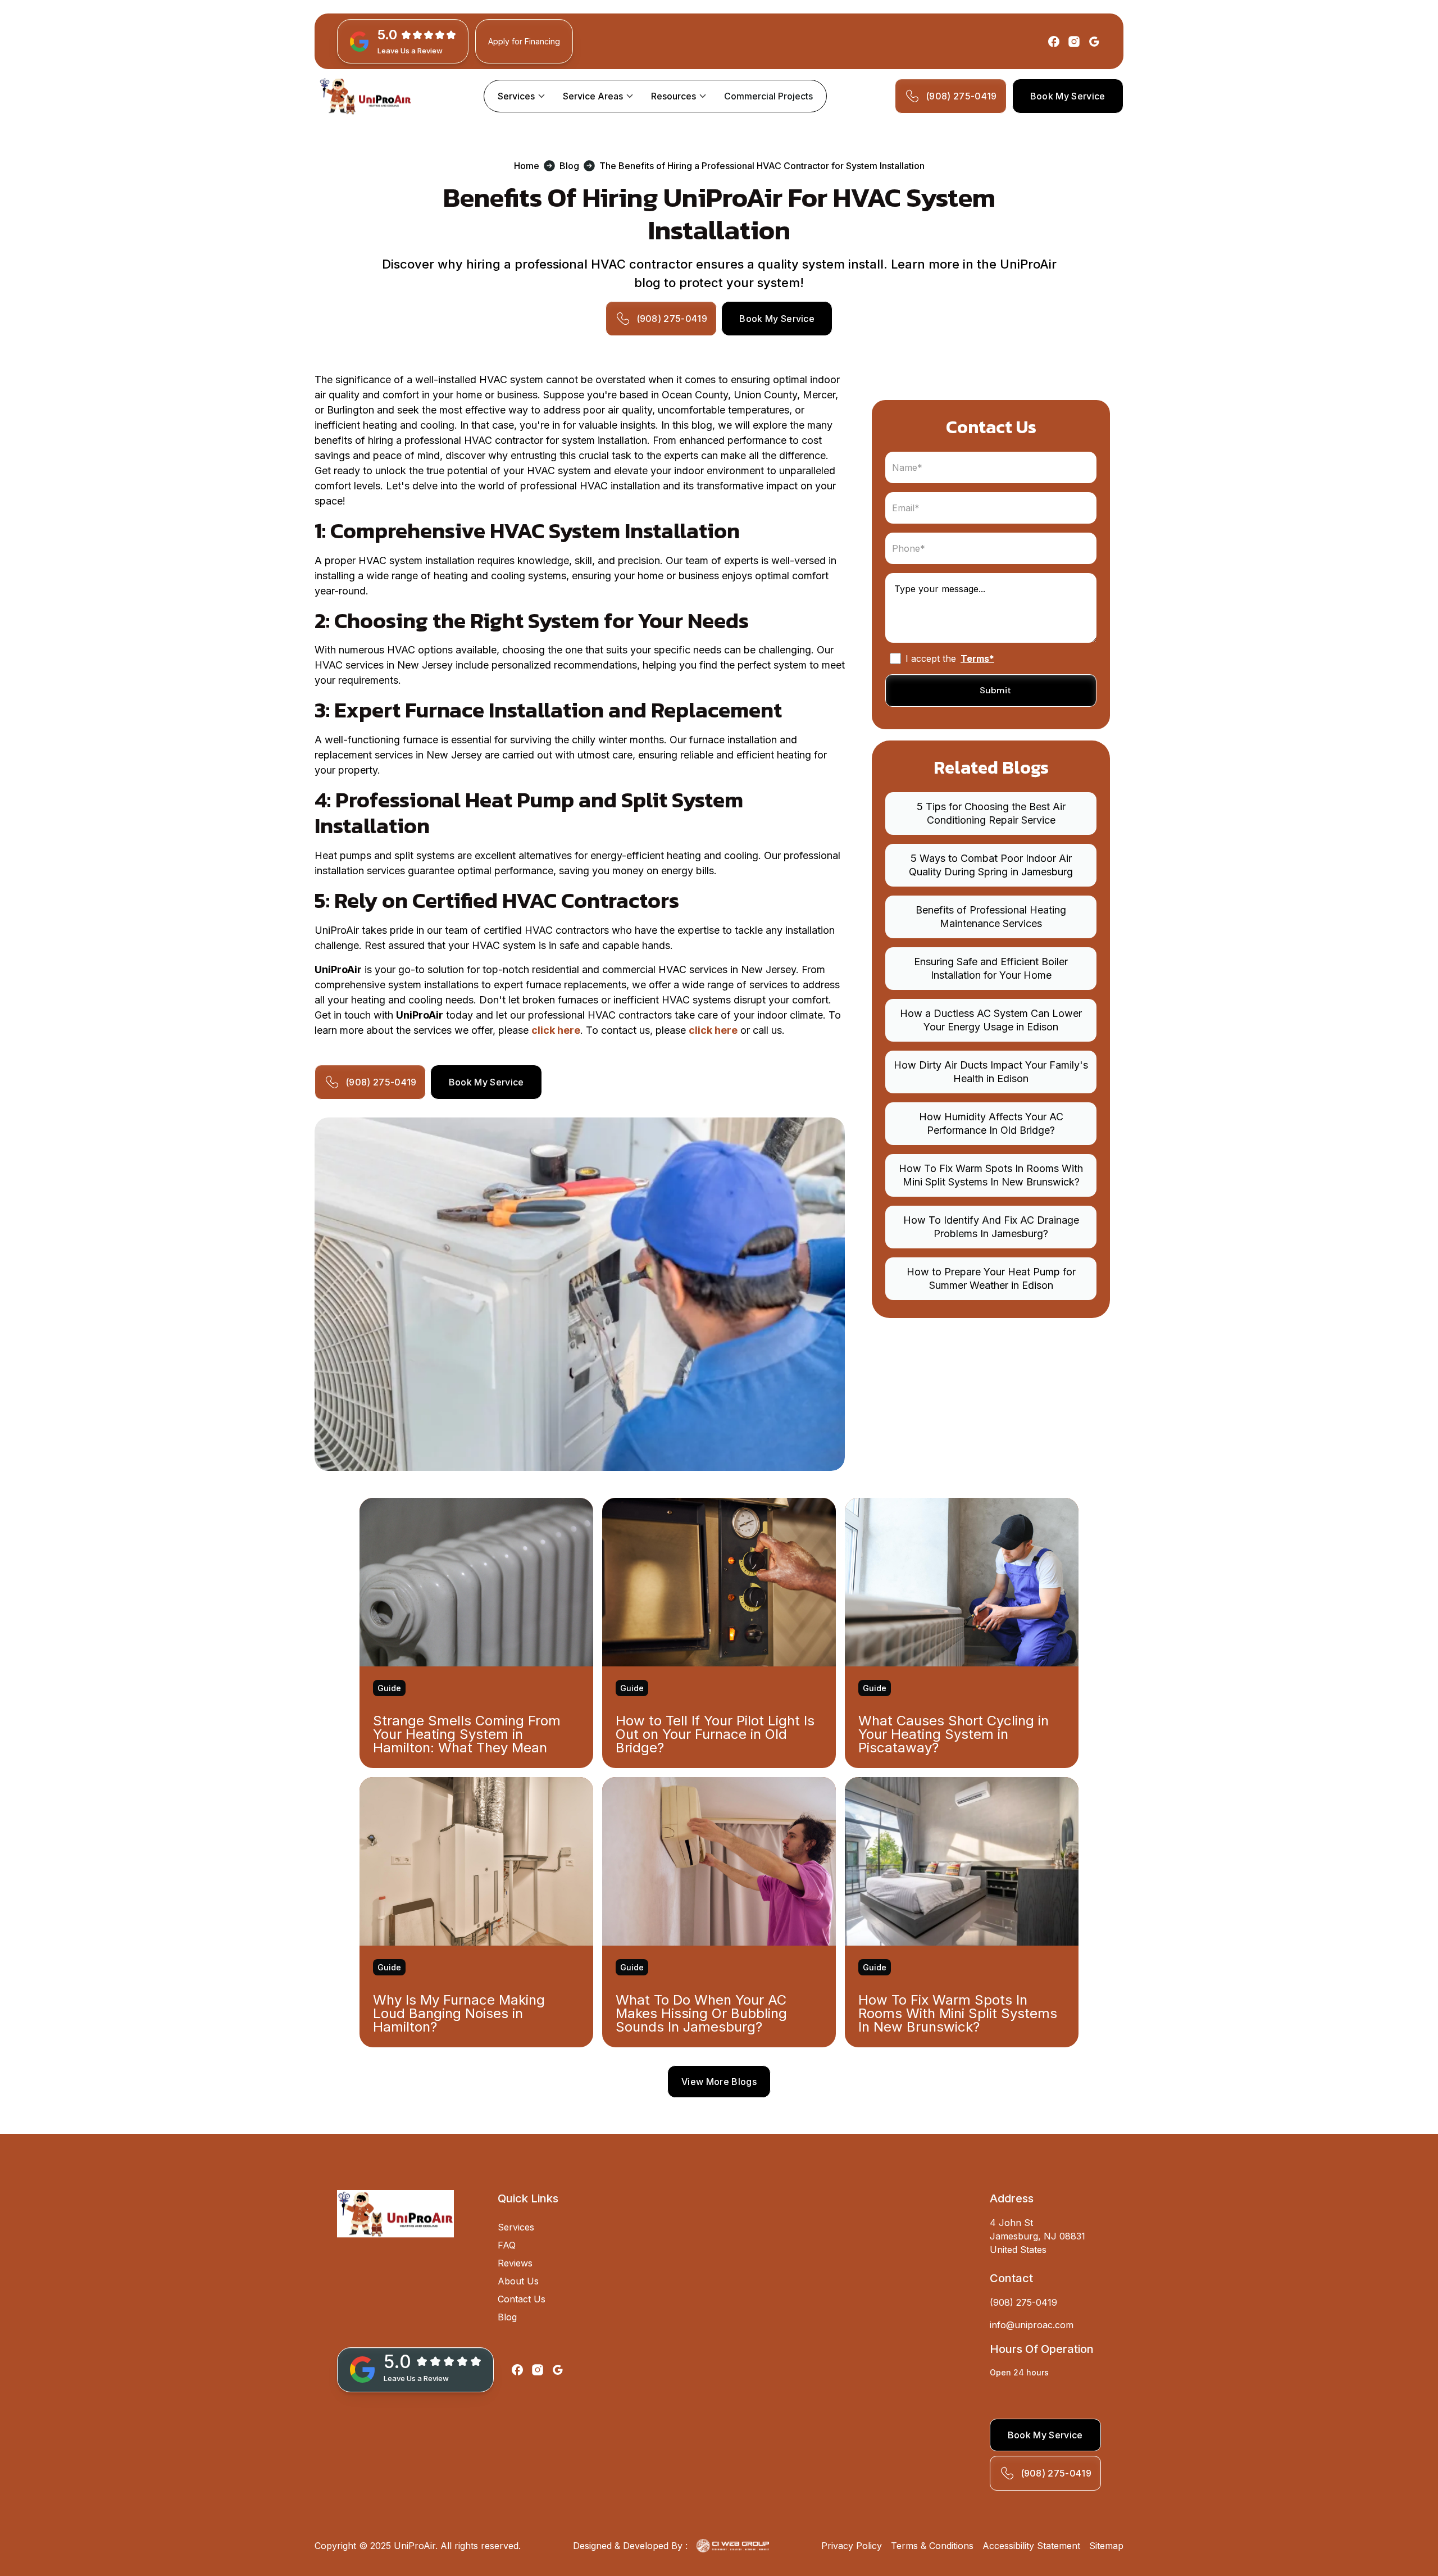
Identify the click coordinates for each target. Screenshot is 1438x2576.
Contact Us (522, 2299)
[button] (521, 96)
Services (516, 2227)
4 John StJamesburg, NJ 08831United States (1037, 2236)
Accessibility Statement (1031, 2546)
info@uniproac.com (1032, 2325)
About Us (518, 2281)
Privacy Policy (852, 2546)
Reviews (515, 2263)
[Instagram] (1074, 42)
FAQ (507, 2245)
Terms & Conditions (932, 2546)
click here (556, 1030)
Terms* (977, 658)
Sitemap (1106, 2546)
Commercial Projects (768, 96)
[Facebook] (1054, 42)
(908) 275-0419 (1023, 2302)
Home (527, 166)
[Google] (1094, 42)
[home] (365, 96)
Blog (569, 166)
